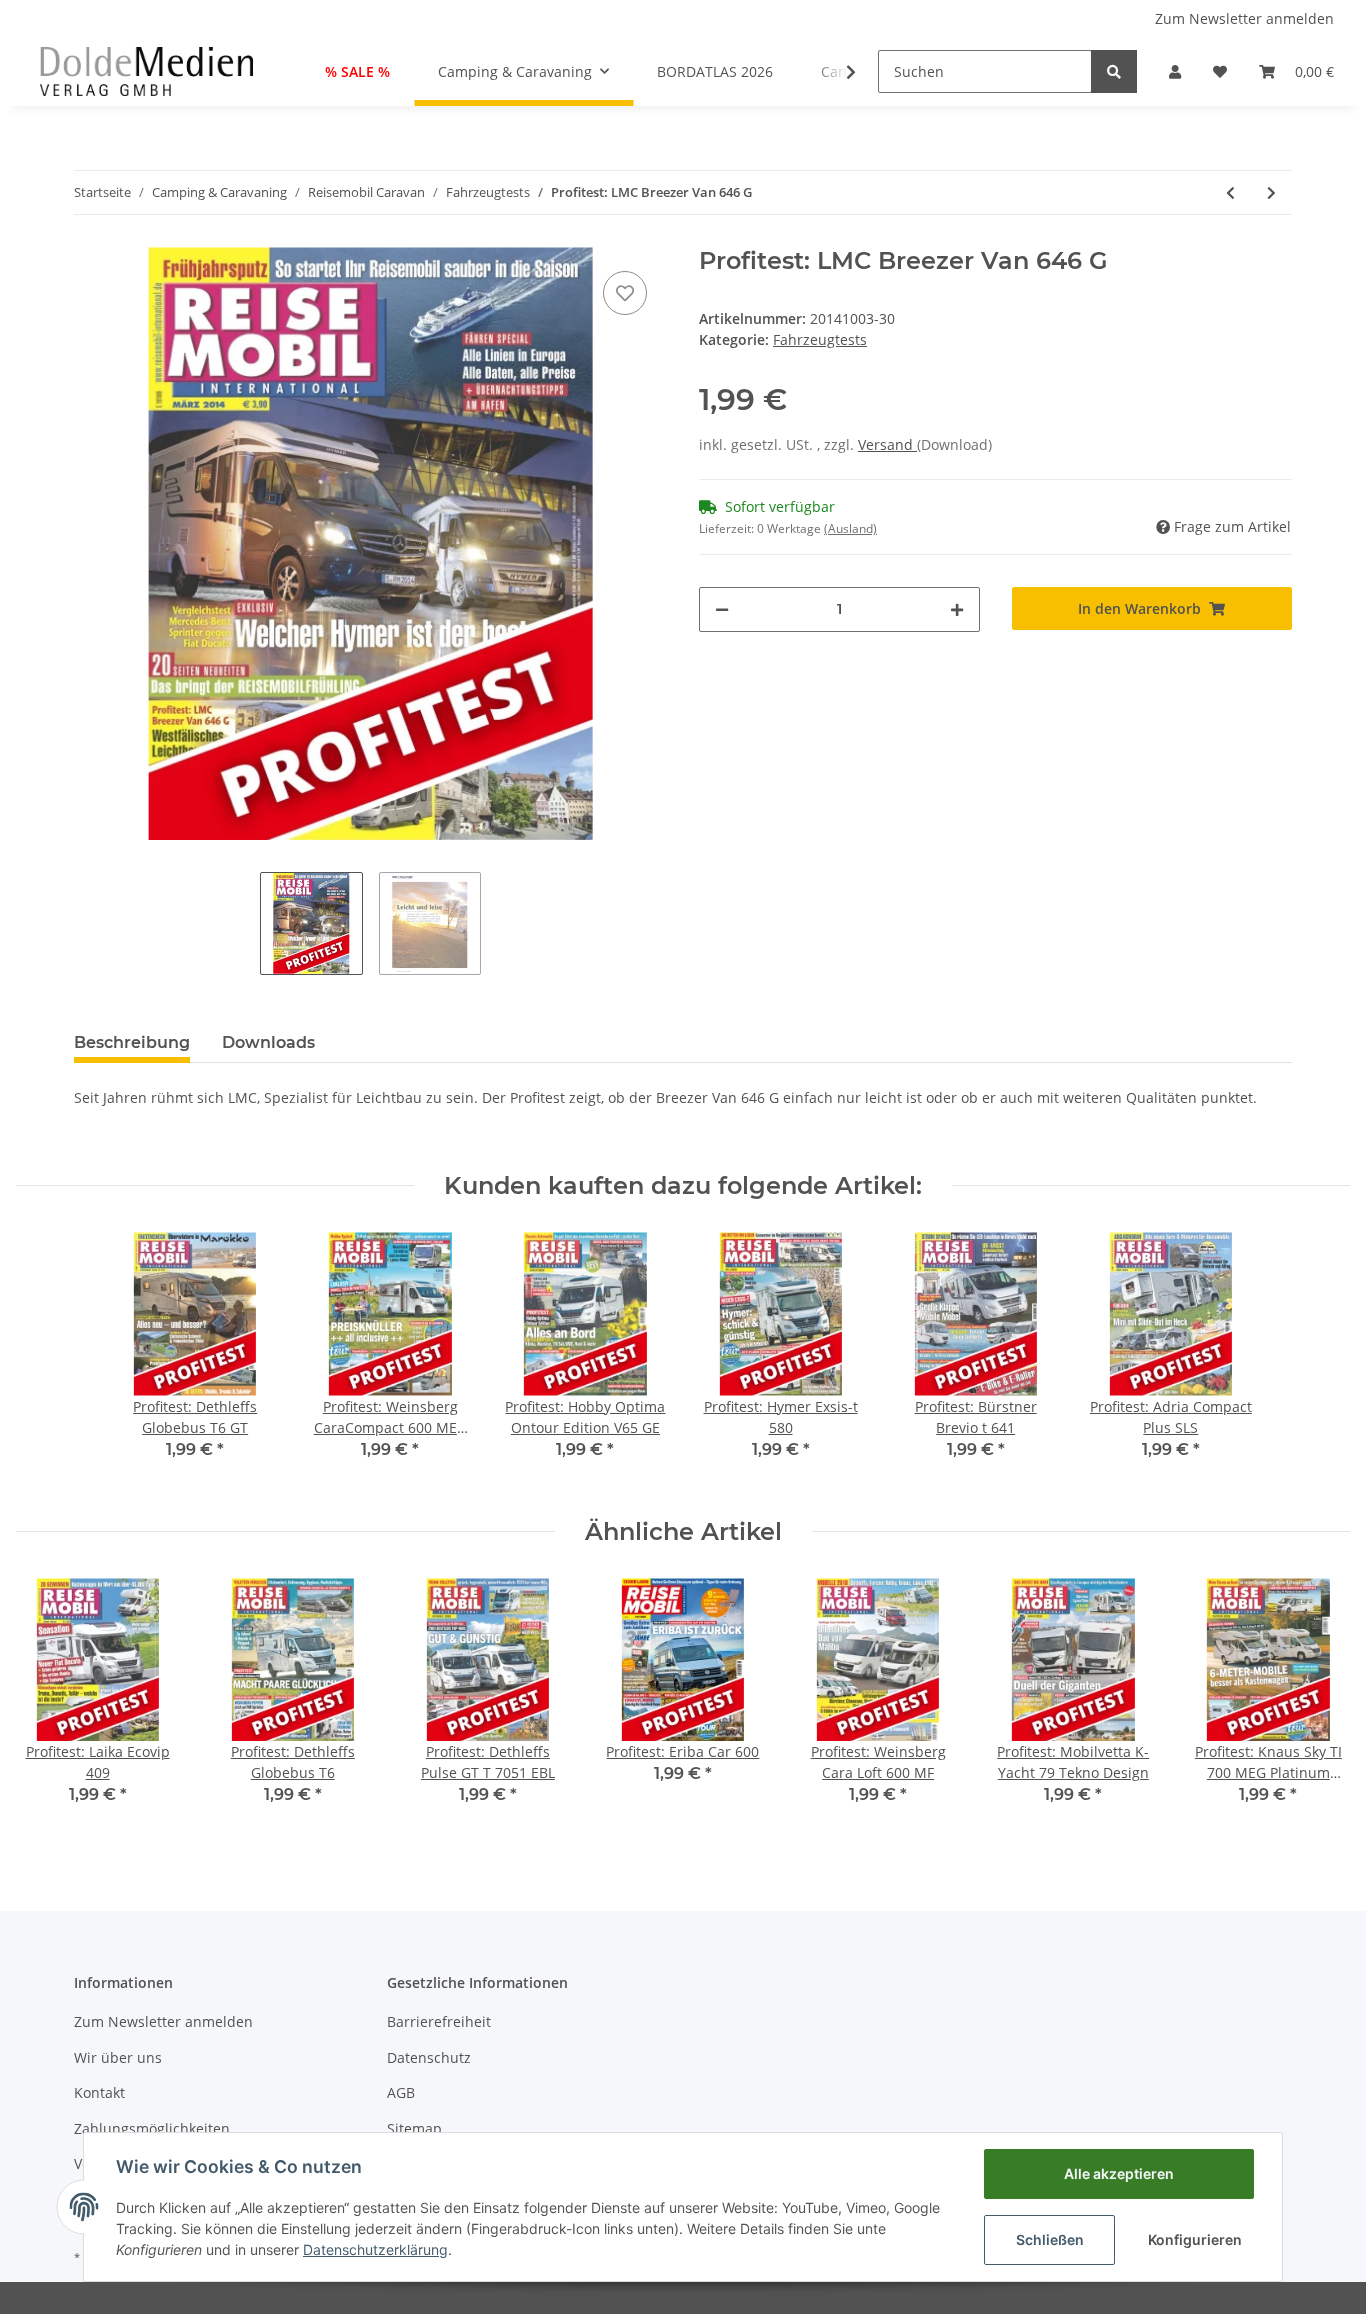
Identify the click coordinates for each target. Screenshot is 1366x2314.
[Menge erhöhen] (957, 609)
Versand (887, 444)
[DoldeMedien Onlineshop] (146, 71)
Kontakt (99, 2092)
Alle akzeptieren (1119, 2173)
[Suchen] (1114, 71)
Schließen (1050, 2239)
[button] (1175, 71)
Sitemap (414, 2128)
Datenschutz (429, 2057)
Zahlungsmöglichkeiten (152, 2128)
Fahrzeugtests (820, 339)
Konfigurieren (1195, 2239)
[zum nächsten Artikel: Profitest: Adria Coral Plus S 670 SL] (1271, 192)
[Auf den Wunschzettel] (625, 293)
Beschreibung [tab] (132, 1042)
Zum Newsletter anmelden (1244, 18)
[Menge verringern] (722, 609)
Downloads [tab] (268, 1042)
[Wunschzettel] (1220, 71)
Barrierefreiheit (439, 2021)
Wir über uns (118, 2057)
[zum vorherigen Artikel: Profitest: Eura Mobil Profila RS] (1230, 192)
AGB (401, 2092)
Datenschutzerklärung (375, 2249)
